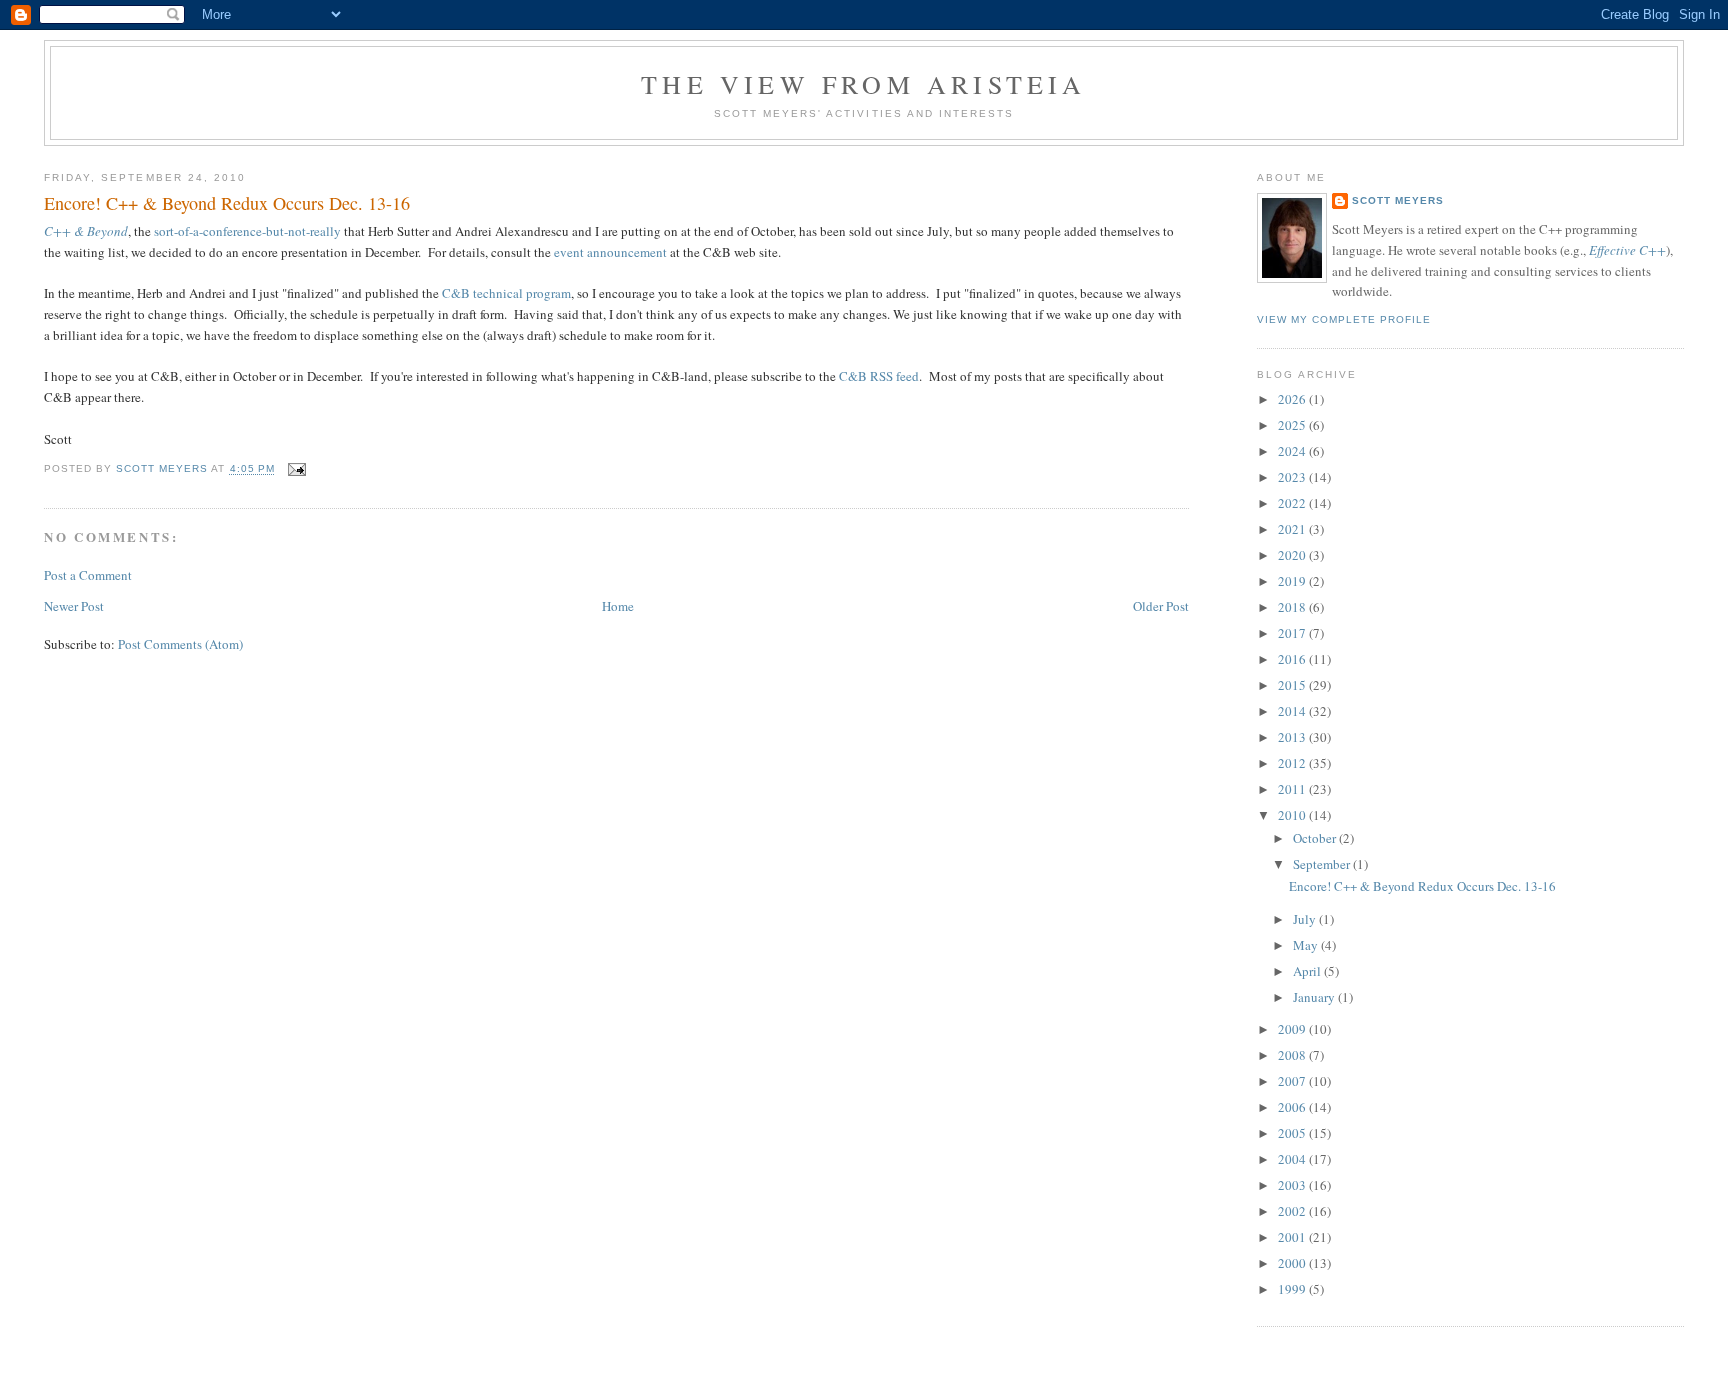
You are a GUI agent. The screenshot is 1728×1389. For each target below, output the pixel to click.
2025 (1293, 425)
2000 (1293, 1263)
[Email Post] (296, 469)
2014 (1293, 711)
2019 (1293, 581)
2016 (1293, 659)
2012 (1293, 763)
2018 (1293, 607)
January (1315, 997)
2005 (1293, 1133)
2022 (1293, 503)
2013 (1293, 737)
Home (618, 606)
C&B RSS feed (879, 376)
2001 (1293, 1237)
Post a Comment (88, 575)
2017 (1293, 633)
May (1307, 945)
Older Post (1161, 606)
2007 (1293, 1081)
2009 (1293, 1029)
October (1316, 838)
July (1306, 919)
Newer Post (74, 606)
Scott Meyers (1398, 200)
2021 (1293, 529)
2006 (1293, 1107)
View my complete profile (1344, 319)
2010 (1293, 815)
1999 (1293, 1289)
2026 (1293, 399)
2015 (1293, 685)
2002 (1293, 1211)
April (1308, 971)
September (1323, 864)
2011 (1293, 789)
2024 (1293, 451)
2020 (1293, 555)
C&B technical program (506, 293)
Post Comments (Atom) (180, 644)
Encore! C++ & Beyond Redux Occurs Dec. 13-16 (1422, 886)
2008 (1293, 1055)
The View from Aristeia (863, 84)
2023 (1293, 477)
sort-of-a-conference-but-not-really (247, 231)
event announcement (610, 252)
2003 (1293, 1185)
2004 (1293, 1159)
